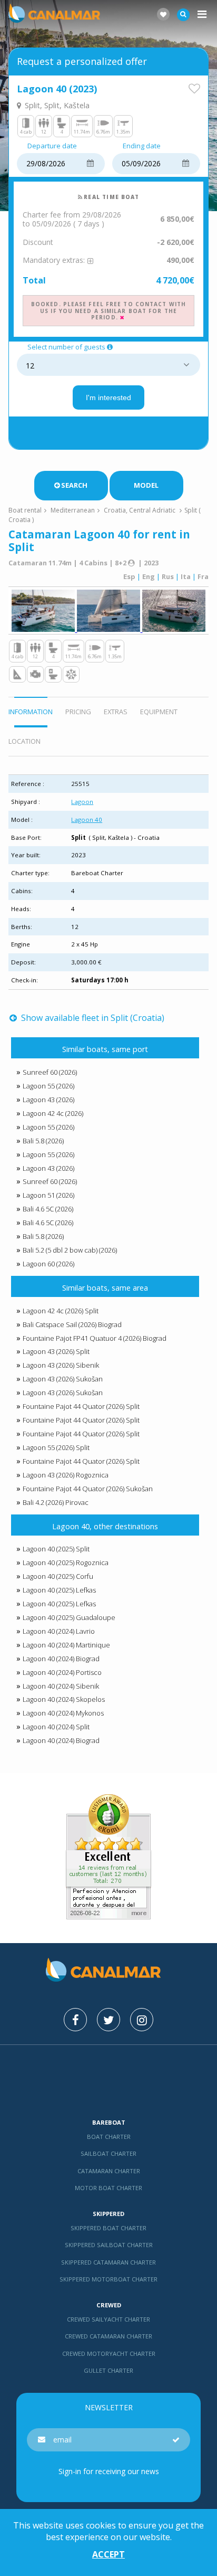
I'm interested (108, 397)
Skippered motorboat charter (108, 2279)
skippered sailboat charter (109, 2245)
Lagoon (82, 802)
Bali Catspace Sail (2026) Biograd (72, 1324)
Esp (129, 576)
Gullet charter (108, 2370)
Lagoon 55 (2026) (48, 1086)
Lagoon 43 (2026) (48, 1100)
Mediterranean (73, 510)
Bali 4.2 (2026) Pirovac (56, 1502)
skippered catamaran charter (108, 2262)
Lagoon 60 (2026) (48, 1264)
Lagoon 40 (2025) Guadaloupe (69, 1617)
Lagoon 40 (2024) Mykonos (63, 1713)
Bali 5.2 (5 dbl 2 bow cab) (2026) (70, 1250)
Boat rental (25, 510)
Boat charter (109, 2137)
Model (146, 485)
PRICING (78, 712)
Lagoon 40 (87, 820)
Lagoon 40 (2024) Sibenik (61, 1686)
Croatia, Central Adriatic (140, 510)
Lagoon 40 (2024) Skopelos (64, 1699)
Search (74, 485)
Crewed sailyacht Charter (108, 2319)
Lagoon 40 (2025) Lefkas (59, 1590)
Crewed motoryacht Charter (109, 2354)
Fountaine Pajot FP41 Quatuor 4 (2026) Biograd (95, 1338)
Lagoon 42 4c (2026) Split (61, 1311)
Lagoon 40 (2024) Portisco (62, 1672)
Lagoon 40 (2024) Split (56, 1727)
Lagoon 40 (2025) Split (56, 1549)
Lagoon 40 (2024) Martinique (66, 1645)
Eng (149, 576)
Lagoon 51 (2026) (48, 1195)
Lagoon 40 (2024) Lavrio (59, 1631)
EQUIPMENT (159, 712)
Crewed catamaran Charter (108, 2336)
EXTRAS (116, 712)
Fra (203, 576)
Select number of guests (66, 347)
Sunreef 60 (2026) (50, 1072)
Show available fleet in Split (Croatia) (91, 1018)
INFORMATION (31, 712)
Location (24, 741)
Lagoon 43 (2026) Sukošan (63, 1379)
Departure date (52, 146)
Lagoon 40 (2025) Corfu (58, 1576)
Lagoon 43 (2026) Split (56, 1351)
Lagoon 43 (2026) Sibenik (61, 1365)
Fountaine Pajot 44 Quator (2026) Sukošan (88, 1489)
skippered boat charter (108, 2228)
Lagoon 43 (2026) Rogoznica (66, 1475)
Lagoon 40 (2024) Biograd (61, 1659)
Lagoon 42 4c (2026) (53, 1113)
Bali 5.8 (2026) (43, 1141)
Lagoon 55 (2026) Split (56, 1447)
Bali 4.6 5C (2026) (48, 1209)
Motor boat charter (108, 2188)
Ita (186, 576)
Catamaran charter (109, 2171)
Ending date (142, 146)
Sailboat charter (108, 2153)
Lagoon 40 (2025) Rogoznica (66, 1562)
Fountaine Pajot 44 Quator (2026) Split (81, 1406)
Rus (168, 576)
